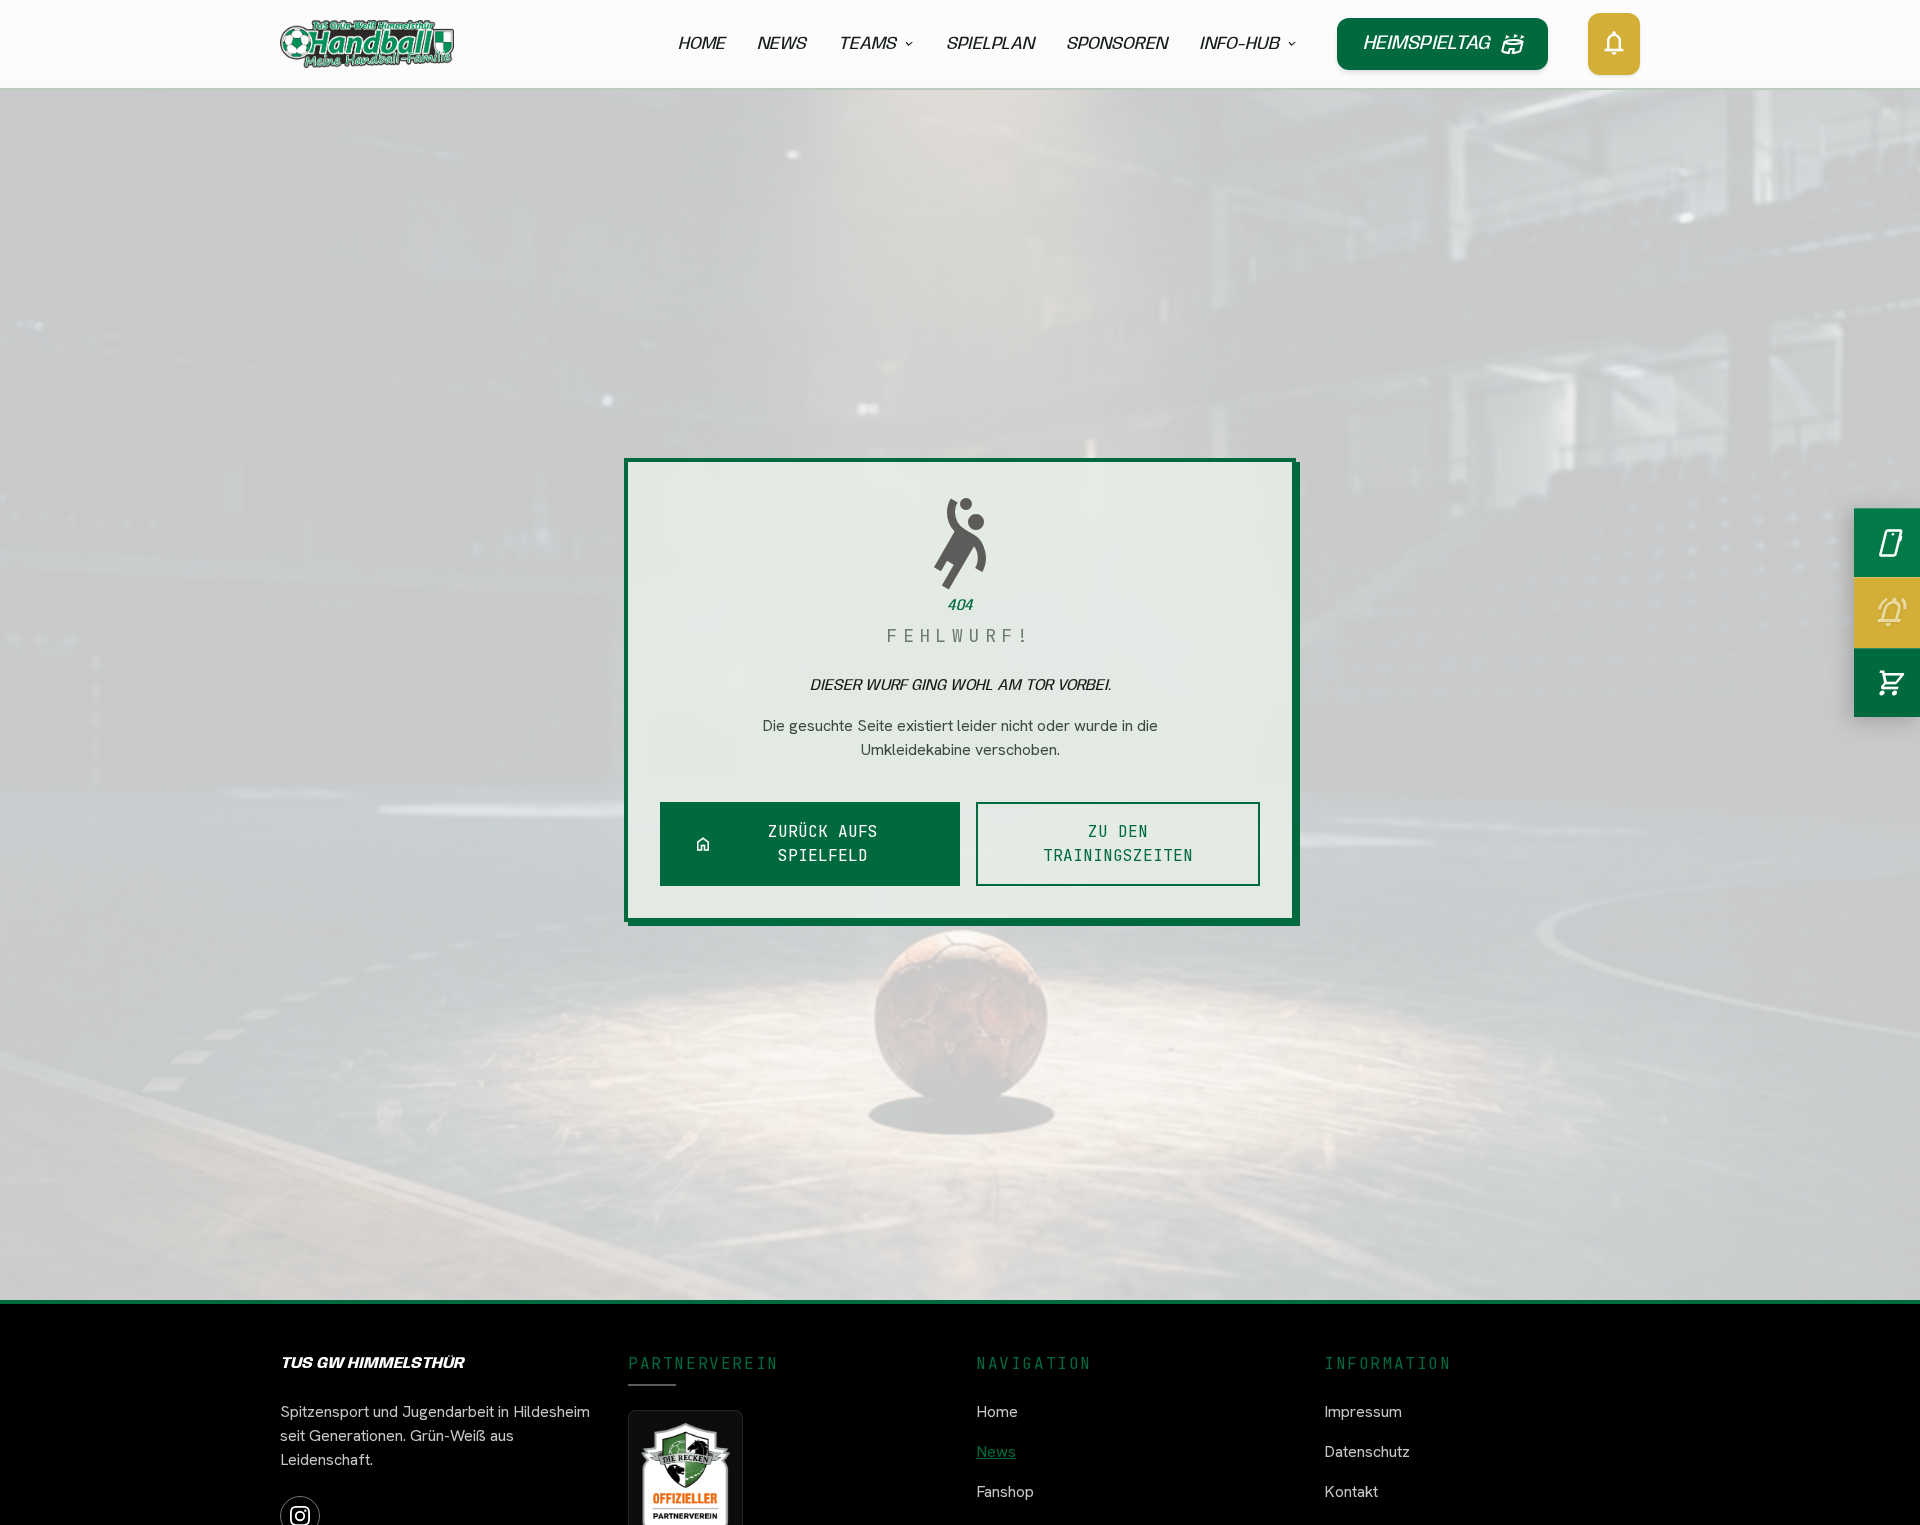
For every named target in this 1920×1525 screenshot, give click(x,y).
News (781, 44)
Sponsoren (1116, 44)
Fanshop (1005, 1491)
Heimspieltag (1442, 44)
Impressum (1363, 1411)
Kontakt (1351, 1491)
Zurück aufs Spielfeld (786, 843)
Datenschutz (1367, 1451)
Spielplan (990, 44)
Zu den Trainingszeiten (1118, 843)
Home (701, 44)
